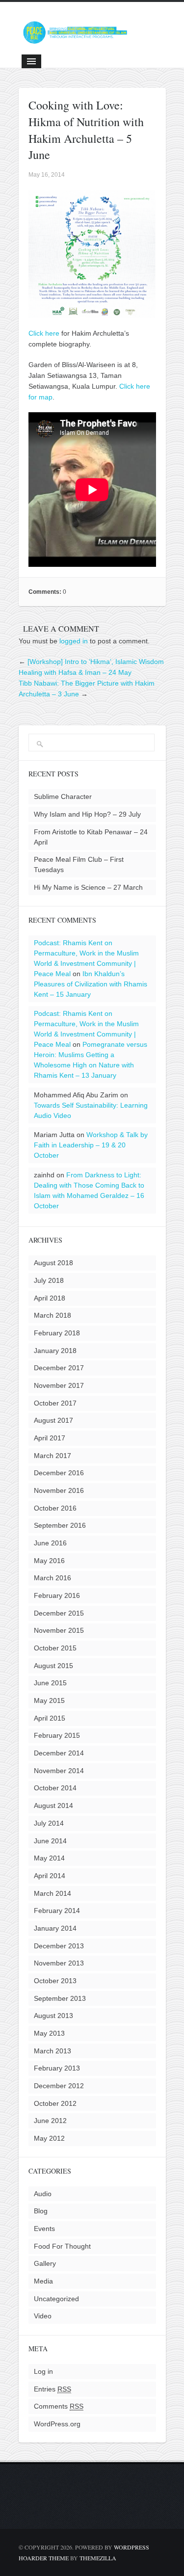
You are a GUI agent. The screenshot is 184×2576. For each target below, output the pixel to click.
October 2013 (55, 1981)
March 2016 (53, 1578)
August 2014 (53, 1806)
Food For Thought (62, 2246)
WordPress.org (57, 2424)
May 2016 (49, 1561)
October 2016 (55, 1508)
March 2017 (53, 1456)
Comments (59, 2406)
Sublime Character (63, 797)
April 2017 (50, 1438)
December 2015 (59, 1613)
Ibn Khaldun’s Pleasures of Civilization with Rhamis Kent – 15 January (91, 984)
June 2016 (50, 1543)
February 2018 (57, 1333)
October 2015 (55, 1648)
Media (43, 2281)
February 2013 (57, 2068)
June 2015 (50, 1683)
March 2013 (53, 2051)
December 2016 (59, 1473)
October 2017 (55, 1403)
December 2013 (59, 1946)
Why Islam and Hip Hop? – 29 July (87, 814)
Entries (53, 2389)
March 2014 (53, 1893)
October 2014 (55, 1788)
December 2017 (59, 1368)
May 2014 (49, 1858)
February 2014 (57, 1911)
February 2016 (57, 1595)
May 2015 (49, 1700)
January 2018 (55, 1351)
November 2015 (59, 1630)
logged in (74, 641)
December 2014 (59, 1753)
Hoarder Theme (44, 2558)
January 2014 (55, 1928)
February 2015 (57, 1735)
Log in (43, 2371)
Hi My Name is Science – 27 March (88, 887)
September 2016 (60, 1525)
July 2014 (49, 1823)
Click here (44, 333)
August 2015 (53, 1666)
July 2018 (49, 1280)
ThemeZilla (98, 2558)
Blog (41, 2211)
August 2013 (53, 2016)
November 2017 (59, 1385)
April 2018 (50, 1298)
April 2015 (50, 1718)
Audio (43, 2194)
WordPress (131, 2547)
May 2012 (49, 2138)
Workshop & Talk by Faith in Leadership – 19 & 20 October (91, 1145)
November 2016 (59, 1490)
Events (44, 2229)
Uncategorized (56, 2299)
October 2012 (55, 2103)
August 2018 (53, 1263)
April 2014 (50, 1876)
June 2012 (50, 2121)
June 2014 (50, 1841)
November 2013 (59, 1963)
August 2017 (53, 1420)
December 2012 (59, 2086)
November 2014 (59, 1771)
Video (43, 2316)
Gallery (45, 2263)
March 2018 (53, 1315)
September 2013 (60, 1998)
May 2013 (49, 2033)
